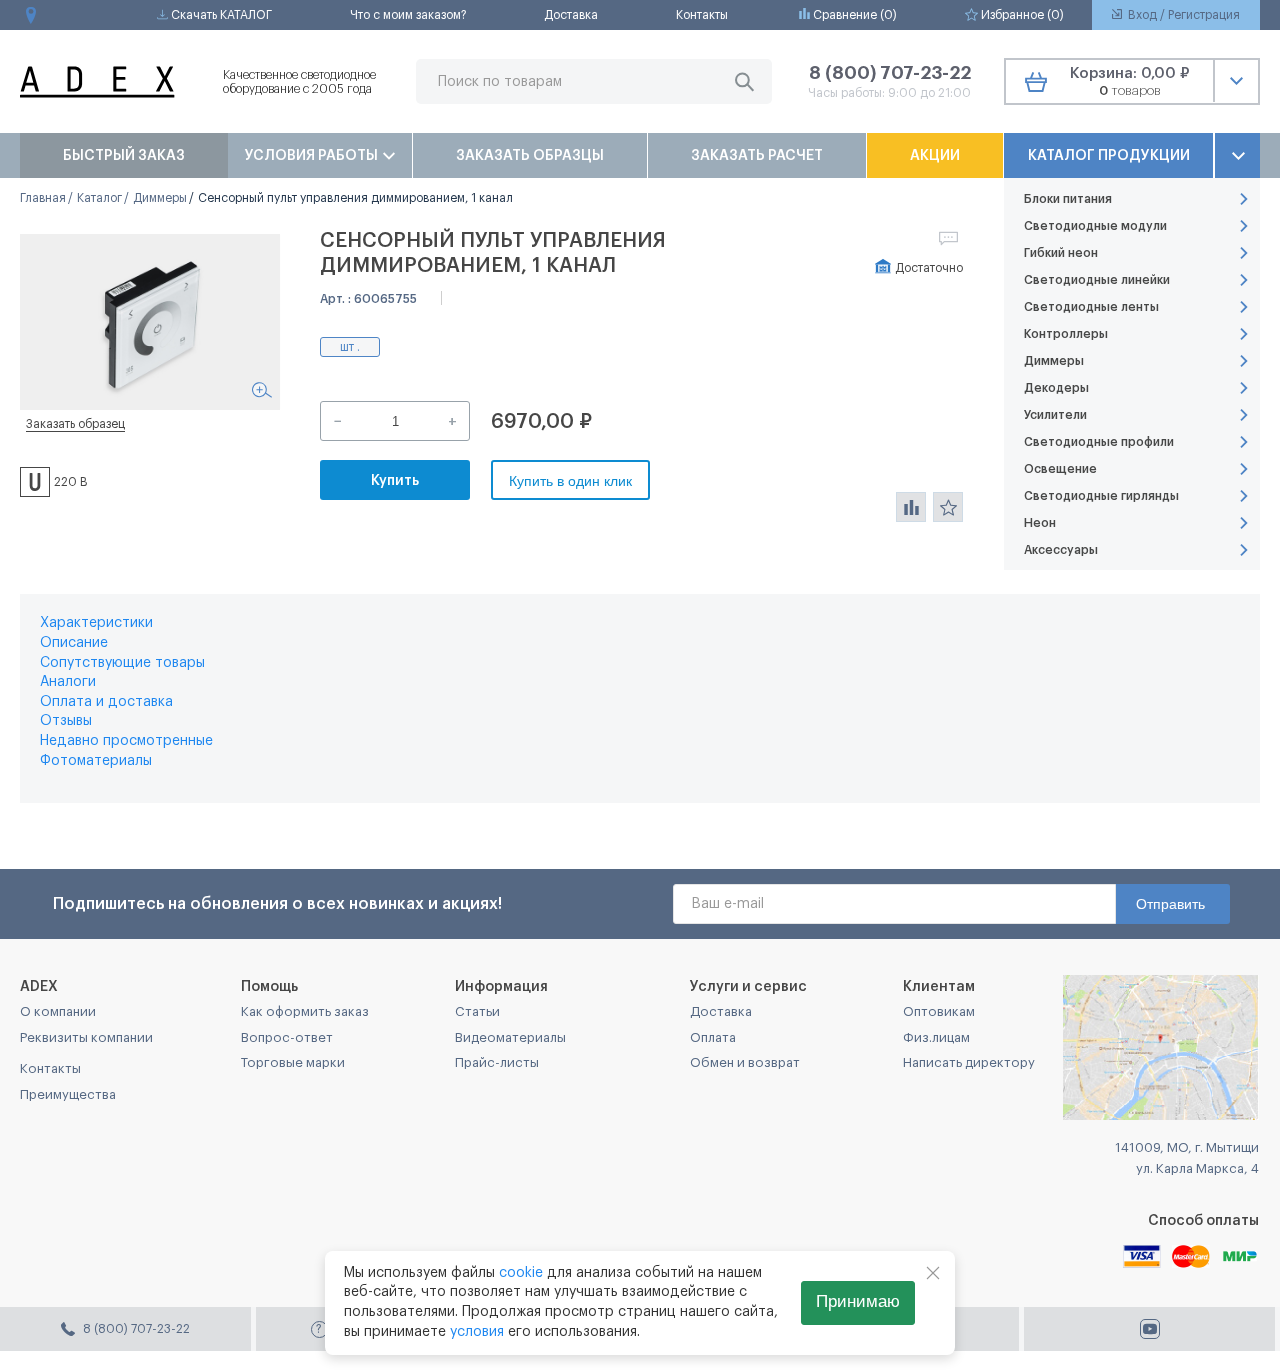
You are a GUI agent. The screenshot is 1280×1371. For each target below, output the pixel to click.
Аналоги (68, 682)
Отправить (1170, 904)
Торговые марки (293, 1062)
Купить (395, 481)
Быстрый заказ (124, 156)
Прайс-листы (497, 1062)
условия (477, 1332)
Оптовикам (939, 1011)
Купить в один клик (570, 481)
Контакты (702, 15)
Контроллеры (1066, 334)
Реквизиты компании (86, 1037)
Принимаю (858, 1301)
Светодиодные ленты (1091, 307)
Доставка (571, 15)
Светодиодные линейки (1097, 280)
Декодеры (1056, 388)
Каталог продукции (1109, 156)
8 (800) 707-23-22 (890, 73)
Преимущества (68, 1094)
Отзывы (66, 721)
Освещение (1060, 469)
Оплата (713, 1037)
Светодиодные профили (1099, 442)
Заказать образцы (530, 156)
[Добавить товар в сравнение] (911, 507)
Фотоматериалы (96, 761)
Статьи (477, 1011)
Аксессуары (1061, 550)
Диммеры (1054, 361)
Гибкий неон (1061, 253)
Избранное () (1021, 15)
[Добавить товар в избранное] (948, 507)
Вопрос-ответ (287, 1037)
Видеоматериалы (510, 1037)
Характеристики (96, 623)
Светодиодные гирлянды (1101, 496)
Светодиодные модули (1095, 226)
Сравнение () (853, 15)
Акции (935, 156)
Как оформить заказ (305, 1011)
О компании (58, 1011)
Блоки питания (1068, 199)
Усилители (1055, 415)
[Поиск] (744, 81)
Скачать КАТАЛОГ (220, 15)
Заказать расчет (757, 156)
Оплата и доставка (106, 702)
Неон (1040, 523)
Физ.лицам (936, 1037)
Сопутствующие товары (122, 663)
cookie (521, 1273)
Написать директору (969, 1062)
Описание (74, 643)
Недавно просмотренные (126, 741)
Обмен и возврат (745, 1062)
